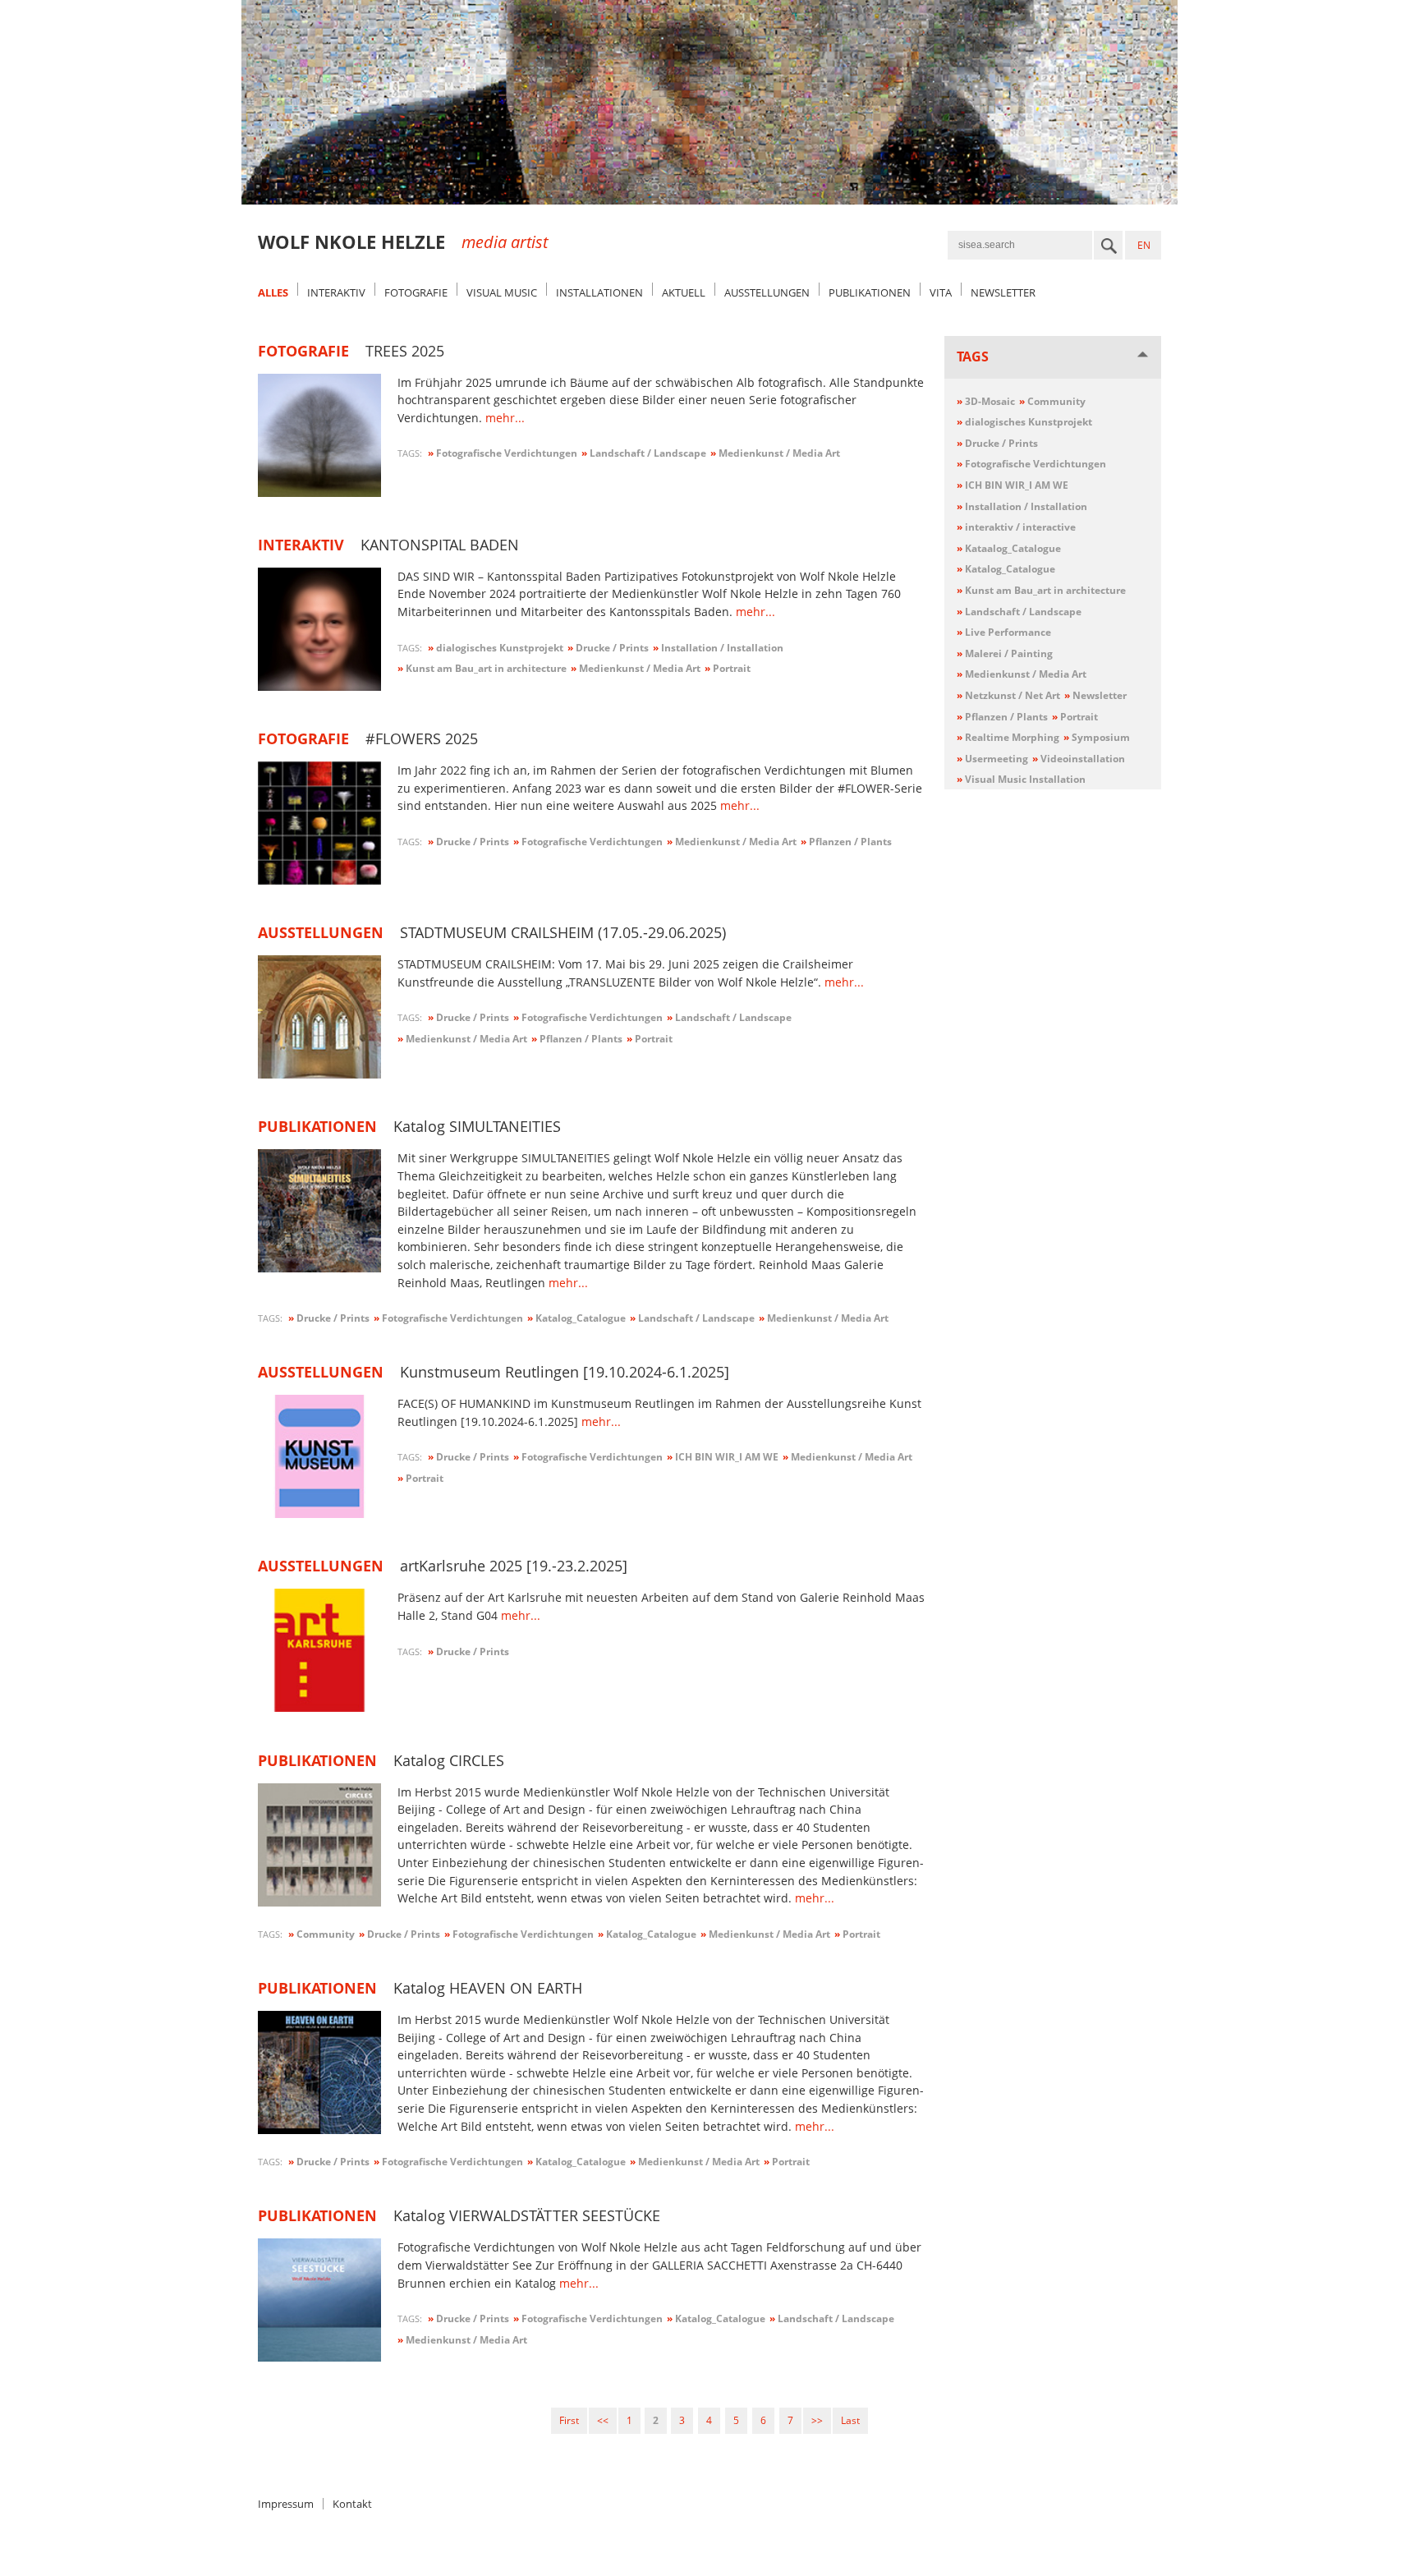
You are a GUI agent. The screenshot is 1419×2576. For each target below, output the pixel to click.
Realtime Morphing (1008, 737)
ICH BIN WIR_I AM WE (1013, 485)
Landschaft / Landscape (1019, 612)
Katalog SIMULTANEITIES (477, 1126)
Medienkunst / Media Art (1022, 674)
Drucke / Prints (997, 443)
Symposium (1097, 737)
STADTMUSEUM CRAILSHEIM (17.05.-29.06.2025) (563, 932)
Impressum (286, 2504)
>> (817, 2420)
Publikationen (870, 292)
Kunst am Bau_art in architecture (1041, 590)
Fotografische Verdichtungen (1031, 464)
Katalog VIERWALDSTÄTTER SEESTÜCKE (527, 2215)
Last (850, 2420)
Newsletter (1003, 292)
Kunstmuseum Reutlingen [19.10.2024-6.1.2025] (565, 1372)
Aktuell (684, 292)
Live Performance (1004, 632)
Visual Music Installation (1021, 779)
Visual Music (502, 292)
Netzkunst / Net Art (1008, 695)
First (569, 2420)
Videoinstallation (1079, 759)
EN (1144, 245)
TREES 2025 (405, 351)
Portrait (1075, 717)
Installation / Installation (1022, 506)
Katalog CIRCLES (449, 1760)
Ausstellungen (767, 292)
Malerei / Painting (1005, 653)
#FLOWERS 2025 (422, 738)
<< (603, 2420)
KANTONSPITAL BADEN (440, 545)
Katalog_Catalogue (1006, 569)
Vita (941, 292)
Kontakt (352, 2504)
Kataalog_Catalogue (1009, 548)
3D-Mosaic (986, 401)
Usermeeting (992, 759)
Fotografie (416, 292)
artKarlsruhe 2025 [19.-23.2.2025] (514, 1566)
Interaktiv (336, 292)
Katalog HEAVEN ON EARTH (488, 1988)
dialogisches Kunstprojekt (1024, 422)
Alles (273, 292)
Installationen (599, 292)
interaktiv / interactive (1016, 527)
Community (1052, 401)
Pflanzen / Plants (1002, 717)
